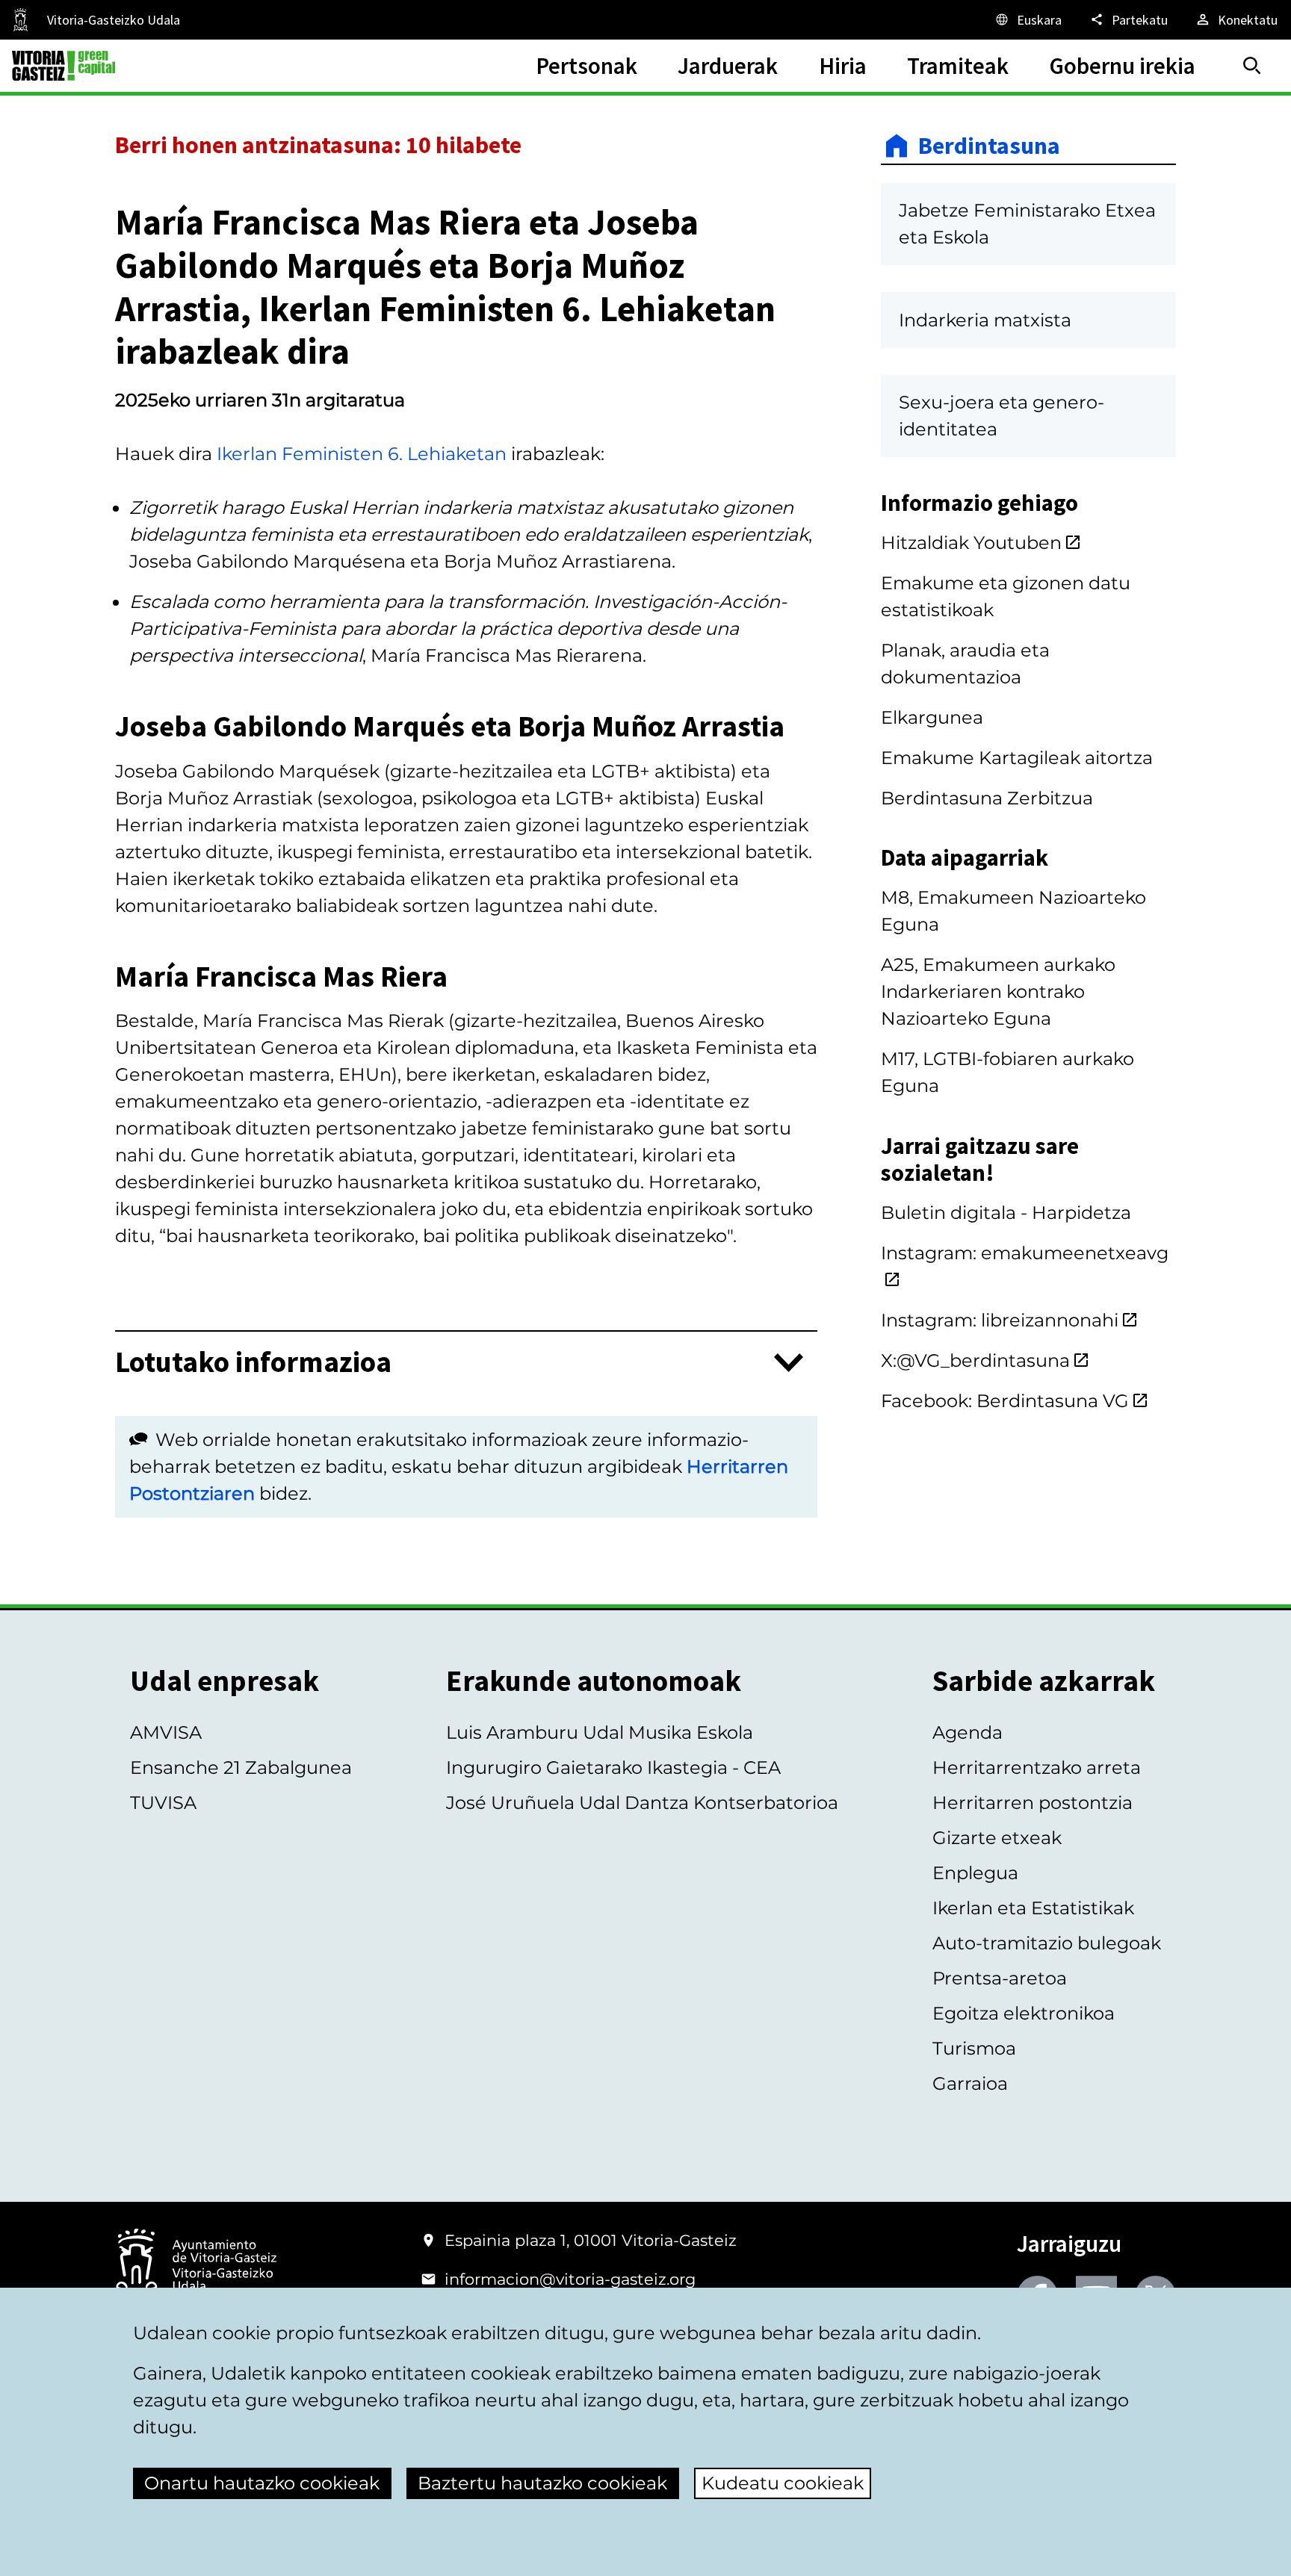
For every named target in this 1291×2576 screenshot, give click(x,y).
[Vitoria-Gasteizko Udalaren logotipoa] (196, 2266)
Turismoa (974, 2048)
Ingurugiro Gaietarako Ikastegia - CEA (613, 1767)
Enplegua (975, 1873)
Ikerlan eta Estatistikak (1033, 1908)
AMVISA (166, 1732)
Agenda (968, 1732)
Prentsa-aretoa (1000, 1978)
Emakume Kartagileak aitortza (1017, 758)
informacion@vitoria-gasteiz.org (570, 2279)
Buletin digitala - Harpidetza (1006, 1213)
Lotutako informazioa (253, 1363)
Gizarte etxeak (997, 1838)
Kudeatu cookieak (783, 2483)
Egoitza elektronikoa (1024, 2013)
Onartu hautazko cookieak (262, 2483)
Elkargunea (932, 717)
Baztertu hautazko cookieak (542, 2483)
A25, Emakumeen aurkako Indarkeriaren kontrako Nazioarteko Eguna (998, 991)
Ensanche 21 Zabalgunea (241, 1767)
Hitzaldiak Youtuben (971, 543)
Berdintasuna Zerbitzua (987, 798)
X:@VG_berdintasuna (975, 1360)
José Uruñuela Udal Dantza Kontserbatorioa (642, 1803)
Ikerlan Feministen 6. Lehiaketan (362, 454)
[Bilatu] (1252, 66)
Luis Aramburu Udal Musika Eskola (600, 1732)
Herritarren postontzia (1033, 1803)
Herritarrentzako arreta (1037, 1767)
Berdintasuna (989, 146)
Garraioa (970, 2083)
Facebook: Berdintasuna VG (1005, 1401)
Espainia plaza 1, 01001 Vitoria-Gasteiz (591, 2240)
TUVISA (163, 1803)
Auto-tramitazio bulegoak (1047, 1943)
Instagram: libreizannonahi (1000, 1320)
